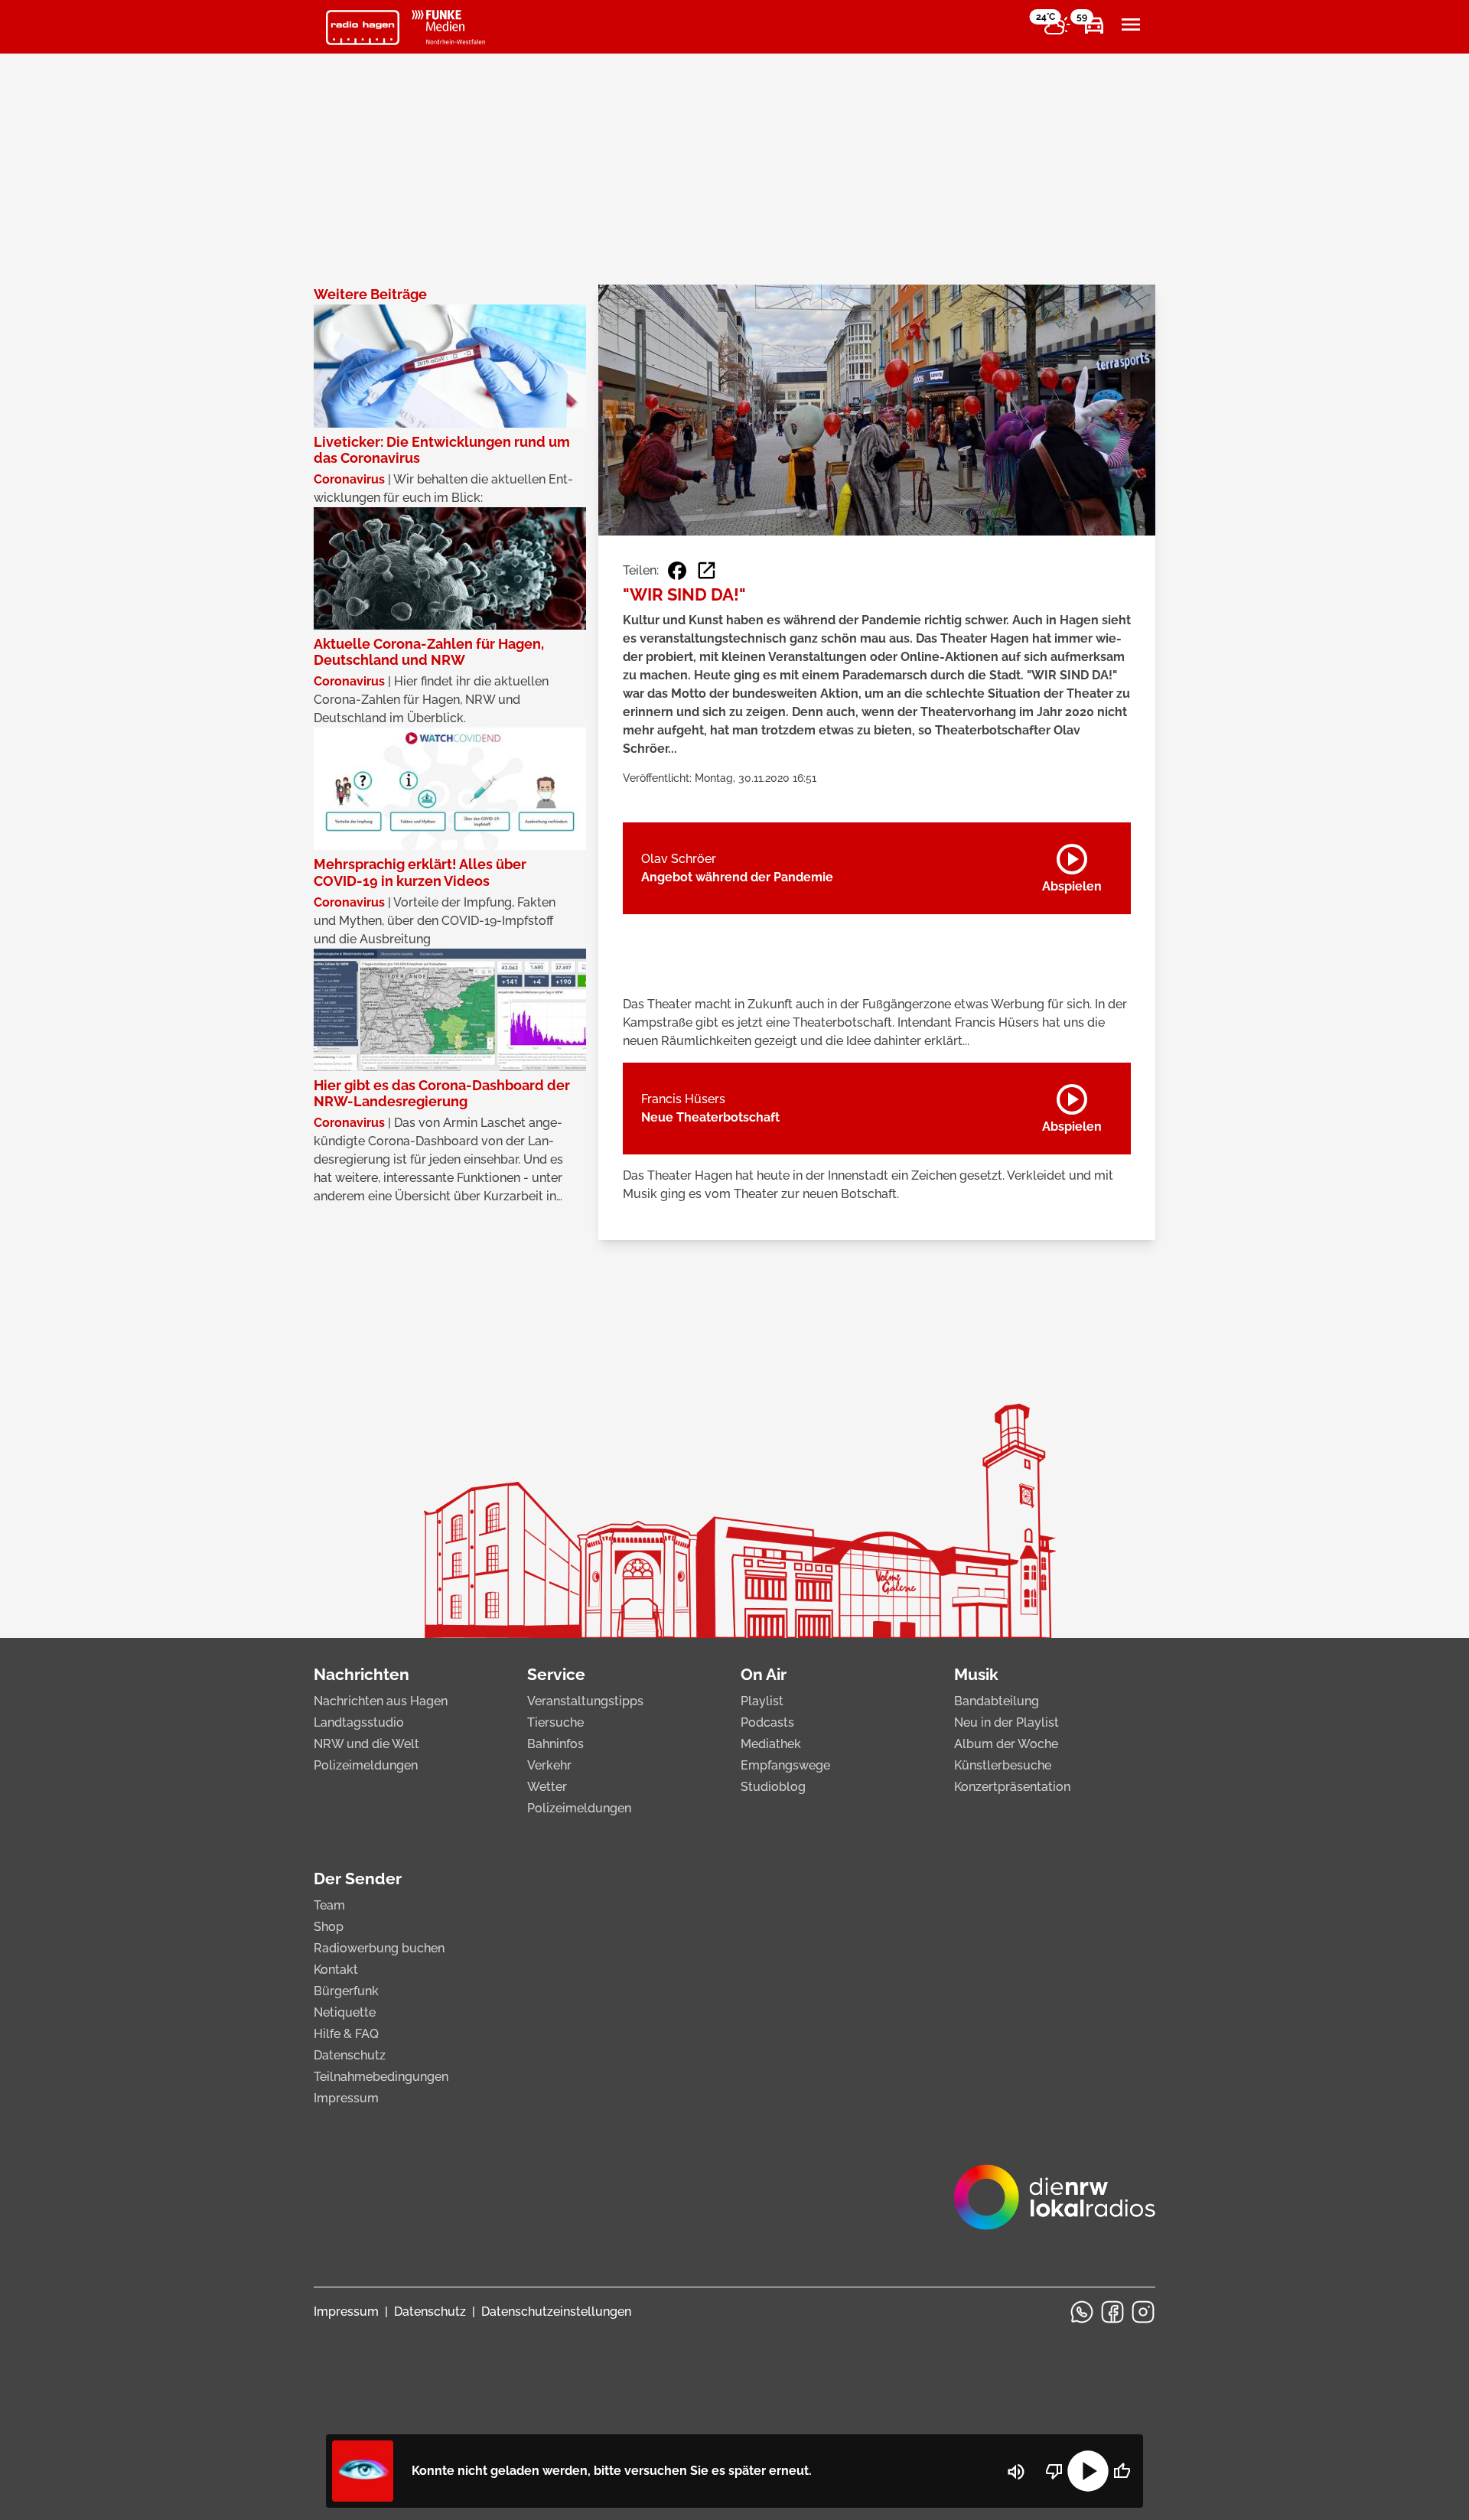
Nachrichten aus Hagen (381, 1701)
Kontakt (336, 1970)
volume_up (1016, 2472)
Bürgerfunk (346, 1991)
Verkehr (549, 1765)
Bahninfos (555, 1744)
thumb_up (1122, 2471)
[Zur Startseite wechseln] (363, 28)
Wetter (547, 1787)
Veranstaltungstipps (585, 1701)
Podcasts (767, 1722)
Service (556, 1674)
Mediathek (771, 1744)
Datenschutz (350, 2055)
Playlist (762, 1701)
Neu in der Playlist (1006, 1722)
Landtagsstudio (359, 1722)
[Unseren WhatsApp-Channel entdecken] (1082, 2312)
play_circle (1088, 2471)
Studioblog (773, 1787)
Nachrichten (362, 1674)
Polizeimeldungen (366, 1765)
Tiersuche (555, 1722)
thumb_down (1054, 2471)
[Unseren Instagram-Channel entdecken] (1143, 2312)
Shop (329, 1927)
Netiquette (345, 2012)
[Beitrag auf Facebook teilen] (677, 571)
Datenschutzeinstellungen (556, 2312)
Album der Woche (1006, 1744)
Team (329, 1905)
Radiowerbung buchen (379, 1948)
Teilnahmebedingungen (381, 2077)
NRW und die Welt (366, 1744)
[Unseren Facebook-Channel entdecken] (1112, 2312)
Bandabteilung (997, 1701)
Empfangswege (785, 1765)
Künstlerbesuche (1003, 1765)
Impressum (346, 2098)
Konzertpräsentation (1012, 1787)
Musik (976, 1674)
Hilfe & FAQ (346, 2034)
